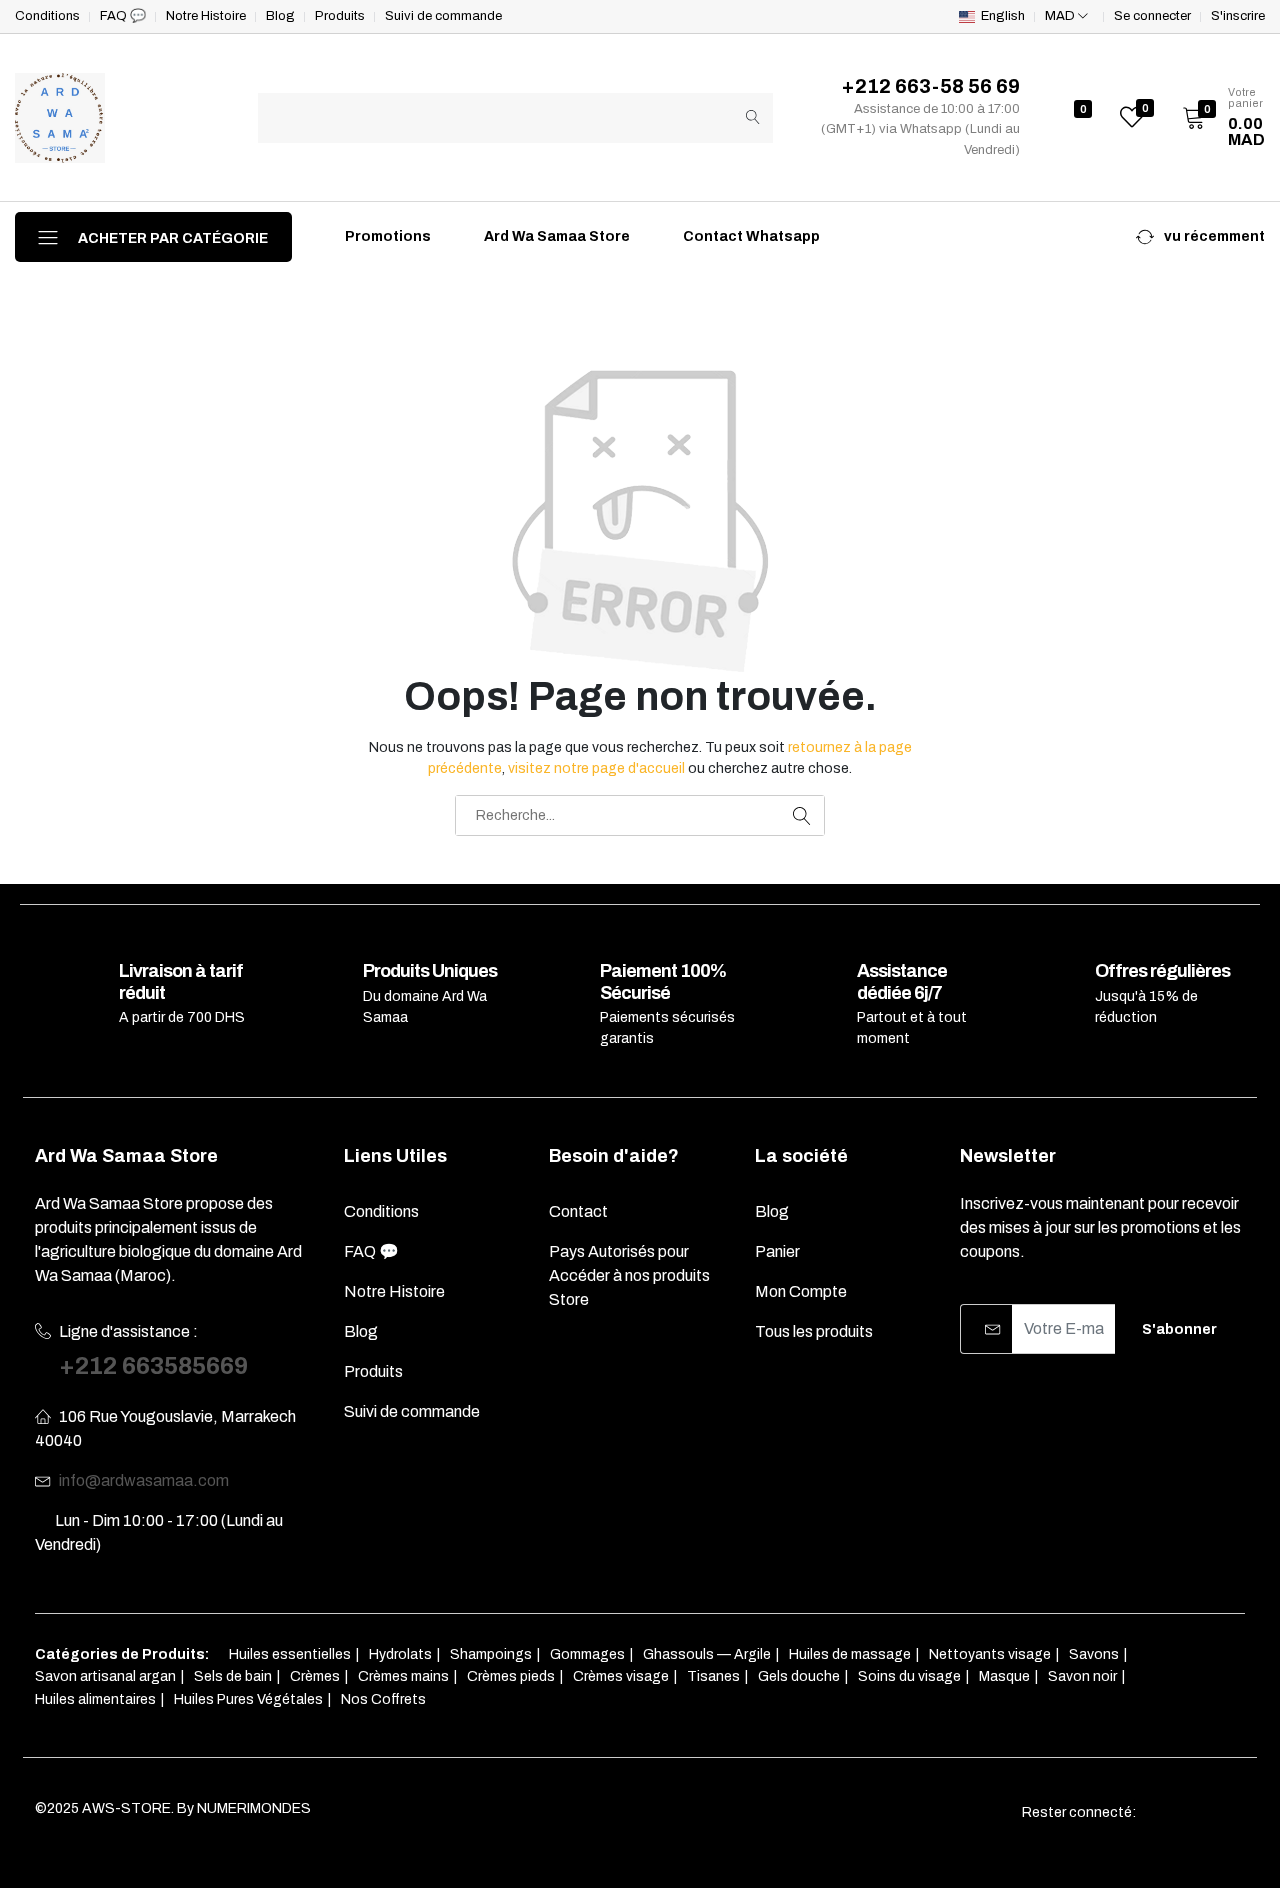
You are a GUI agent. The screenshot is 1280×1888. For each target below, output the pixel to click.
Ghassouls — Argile (707, 1654)
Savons (1094, 1654)
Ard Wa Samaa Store (555, 236)
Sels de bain (233, 1676)
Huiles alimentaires (95, 1699)
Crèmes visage (621, 1676)
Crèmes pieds (511, 1676)
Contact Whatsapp (750, 236)
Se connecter (1152, 16)
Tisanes (713, 1676)
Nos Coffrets (383, 1699)
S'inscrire (1238, 16)
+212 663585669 (153, 1366)
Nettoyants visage (990, 1654)
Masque (1004, 1676)
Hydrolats (400, 1654)
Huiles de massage (850, 1654)
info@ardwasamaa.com (144, 1480)
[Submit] (753, 118)
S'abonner (1179, 1329)
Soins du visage (909, 1676)
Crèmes (315, 1676)
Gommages (587, 1654)
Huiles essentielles (290, 1654)
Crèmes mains (403, 1676)
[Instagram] (1200, 1812)
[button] (1217, 117)
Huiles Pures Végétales (248, 1699)
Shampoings (491, 1654)
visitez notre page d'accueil (596, 768)
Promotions (386, 236)
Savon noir (1082, 1676)
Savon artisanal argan (105, 1676)
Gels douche (799, 1676)
